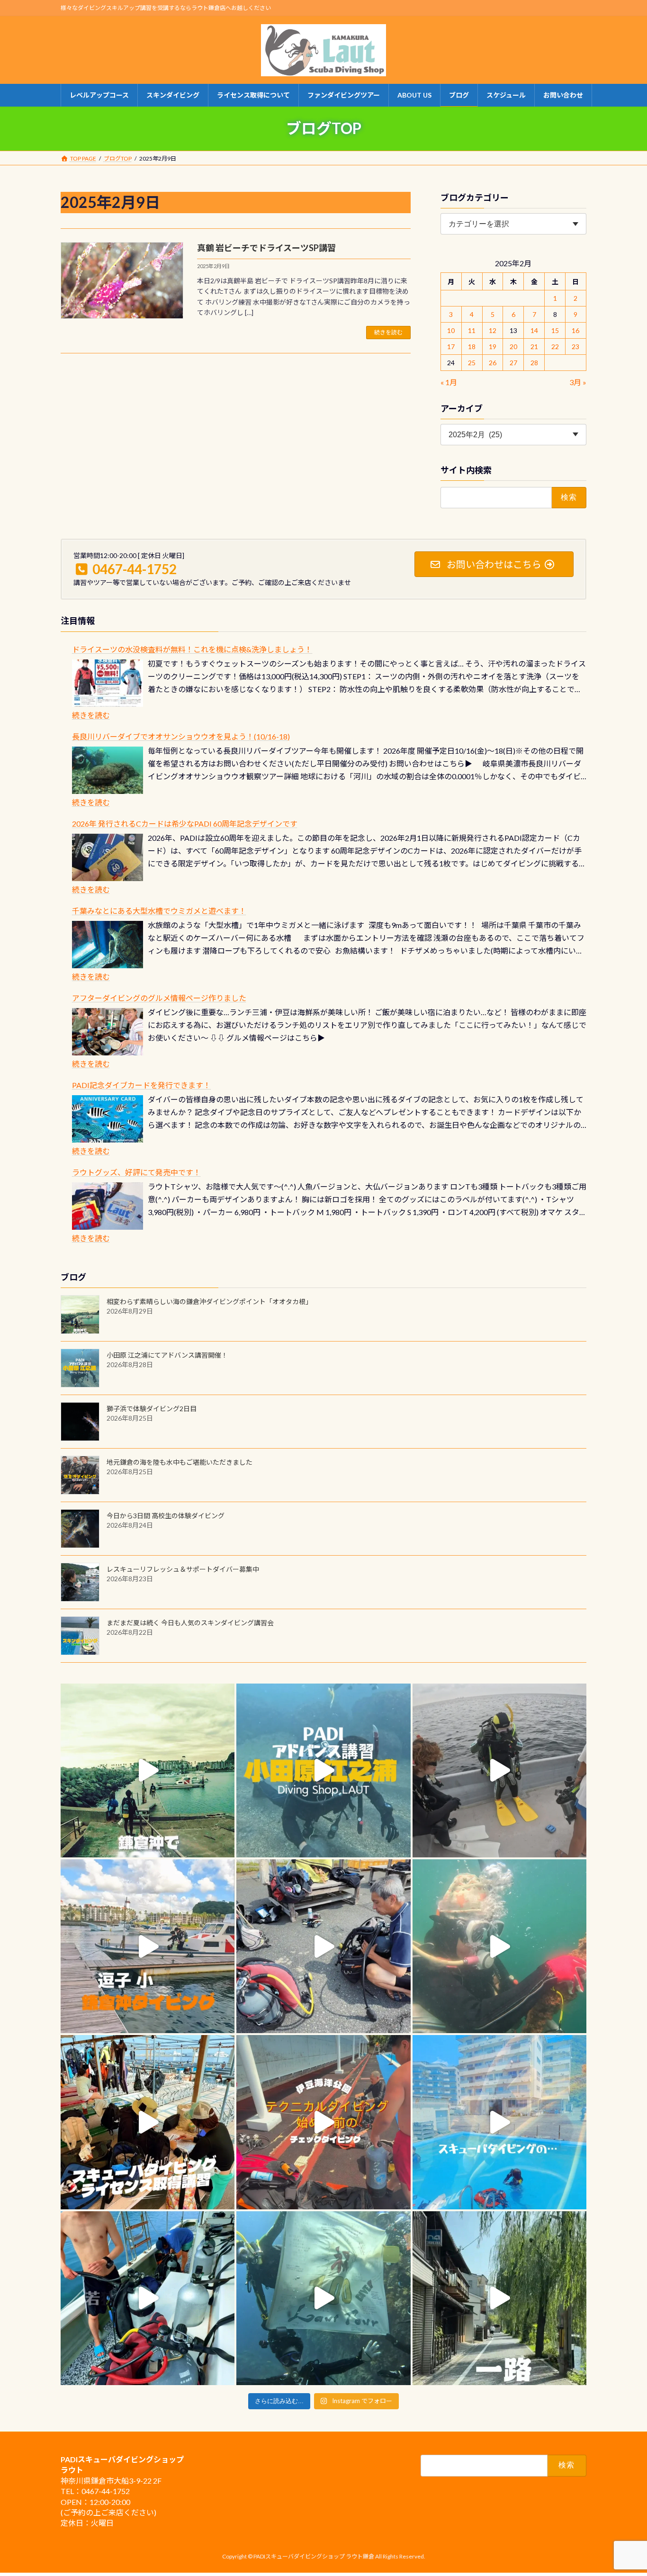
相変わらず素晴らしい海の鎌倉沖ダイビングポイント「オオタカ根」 (209, 1302)
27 (513, 363)
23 (576, 347)
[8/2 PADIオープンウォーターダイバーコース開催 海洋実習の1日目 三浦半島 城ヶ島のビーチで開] (148, 2122)
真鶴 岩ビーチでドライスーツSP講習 (266, 248)
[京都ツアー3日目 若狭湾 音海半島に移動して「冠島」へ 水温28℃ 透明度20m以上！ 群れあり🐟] (323, 2298)
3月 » (578, 382)
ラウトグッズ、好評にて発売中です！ (136, 1172)
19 (493, 347)
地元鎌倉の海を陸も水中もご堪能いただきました (180, 1462)
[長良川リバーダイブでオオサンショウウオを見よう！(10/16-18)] (108, 770)
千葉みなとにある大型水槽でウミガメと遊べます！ (159, 911)
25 (472, 363)
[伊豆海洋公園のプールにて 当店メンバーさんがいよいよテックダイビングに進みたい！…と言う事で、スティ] (323, 2122)
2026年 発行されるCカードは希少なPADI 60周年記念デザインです (185, 824)
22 (555, 347)
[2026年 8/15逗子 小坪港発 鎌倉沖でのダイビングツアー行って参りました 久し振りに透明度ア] (148, 1946)
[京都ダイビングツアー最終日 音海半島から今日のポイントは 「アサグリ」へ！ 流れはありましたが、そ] (148, 2298)
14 (534, 330)
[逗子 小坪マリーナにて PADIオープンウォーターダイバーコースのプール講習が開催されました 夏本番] (499, 2122)
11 (472, 330)
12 (493, 330)
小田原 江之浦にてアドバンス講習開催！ (167, 1355)
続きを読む (388, 332)
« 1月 (449, 382)
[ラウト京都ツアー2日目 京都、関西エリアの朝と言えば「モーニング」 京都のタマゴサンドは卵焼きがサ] (499, 2298)
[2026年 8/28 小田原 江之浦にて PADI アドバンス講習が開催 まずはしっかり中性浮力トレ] (323, 1770)
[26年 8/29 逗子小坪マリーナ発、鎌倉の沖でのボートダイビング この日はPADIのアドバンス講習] (148, 1770)
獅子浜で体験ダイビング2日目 (152, 1409)
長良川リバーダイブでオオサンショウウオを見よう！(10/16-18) (181, 736)
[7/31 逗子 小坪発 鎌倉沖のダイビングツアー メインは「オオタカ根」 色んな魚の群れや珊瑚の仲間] (499, 1946)
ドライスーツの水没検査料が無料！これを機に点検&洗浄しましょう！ (192, 649)
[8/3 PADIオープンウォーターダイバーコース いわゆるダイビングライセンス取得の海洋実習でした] (323, 1946)
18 (472, 347)
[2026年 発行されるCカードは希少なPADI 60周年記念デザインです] (108, 857)
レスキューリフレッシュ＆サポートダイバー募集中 (183, 1569)
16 (576, 330)
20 (513, 347)
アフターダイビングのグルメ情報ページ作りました (159, 998)
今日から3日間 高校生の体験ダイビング (166, 1516)
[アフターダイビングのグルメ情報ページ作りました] (108, 1032)
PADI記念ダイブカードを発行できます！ (141, 1085)
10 (451, 330)
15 (555, 330)
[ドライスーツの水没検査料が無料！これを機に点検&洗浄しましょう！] (108, 683)
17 (451, 347)
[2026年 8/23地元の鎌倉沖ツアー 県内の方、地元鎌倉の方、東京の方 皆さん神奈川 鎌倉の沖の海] (499, 1770)
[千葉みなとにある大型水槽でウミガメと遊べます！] (108, 945)
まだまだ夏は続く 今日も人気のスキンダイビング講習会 (190, 1623)
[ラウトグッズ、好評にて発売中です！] (108, 1206)
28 (534, 363)
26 (493, 363)
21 (534, 347)
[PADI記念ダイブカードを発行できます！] (108, 1119)
